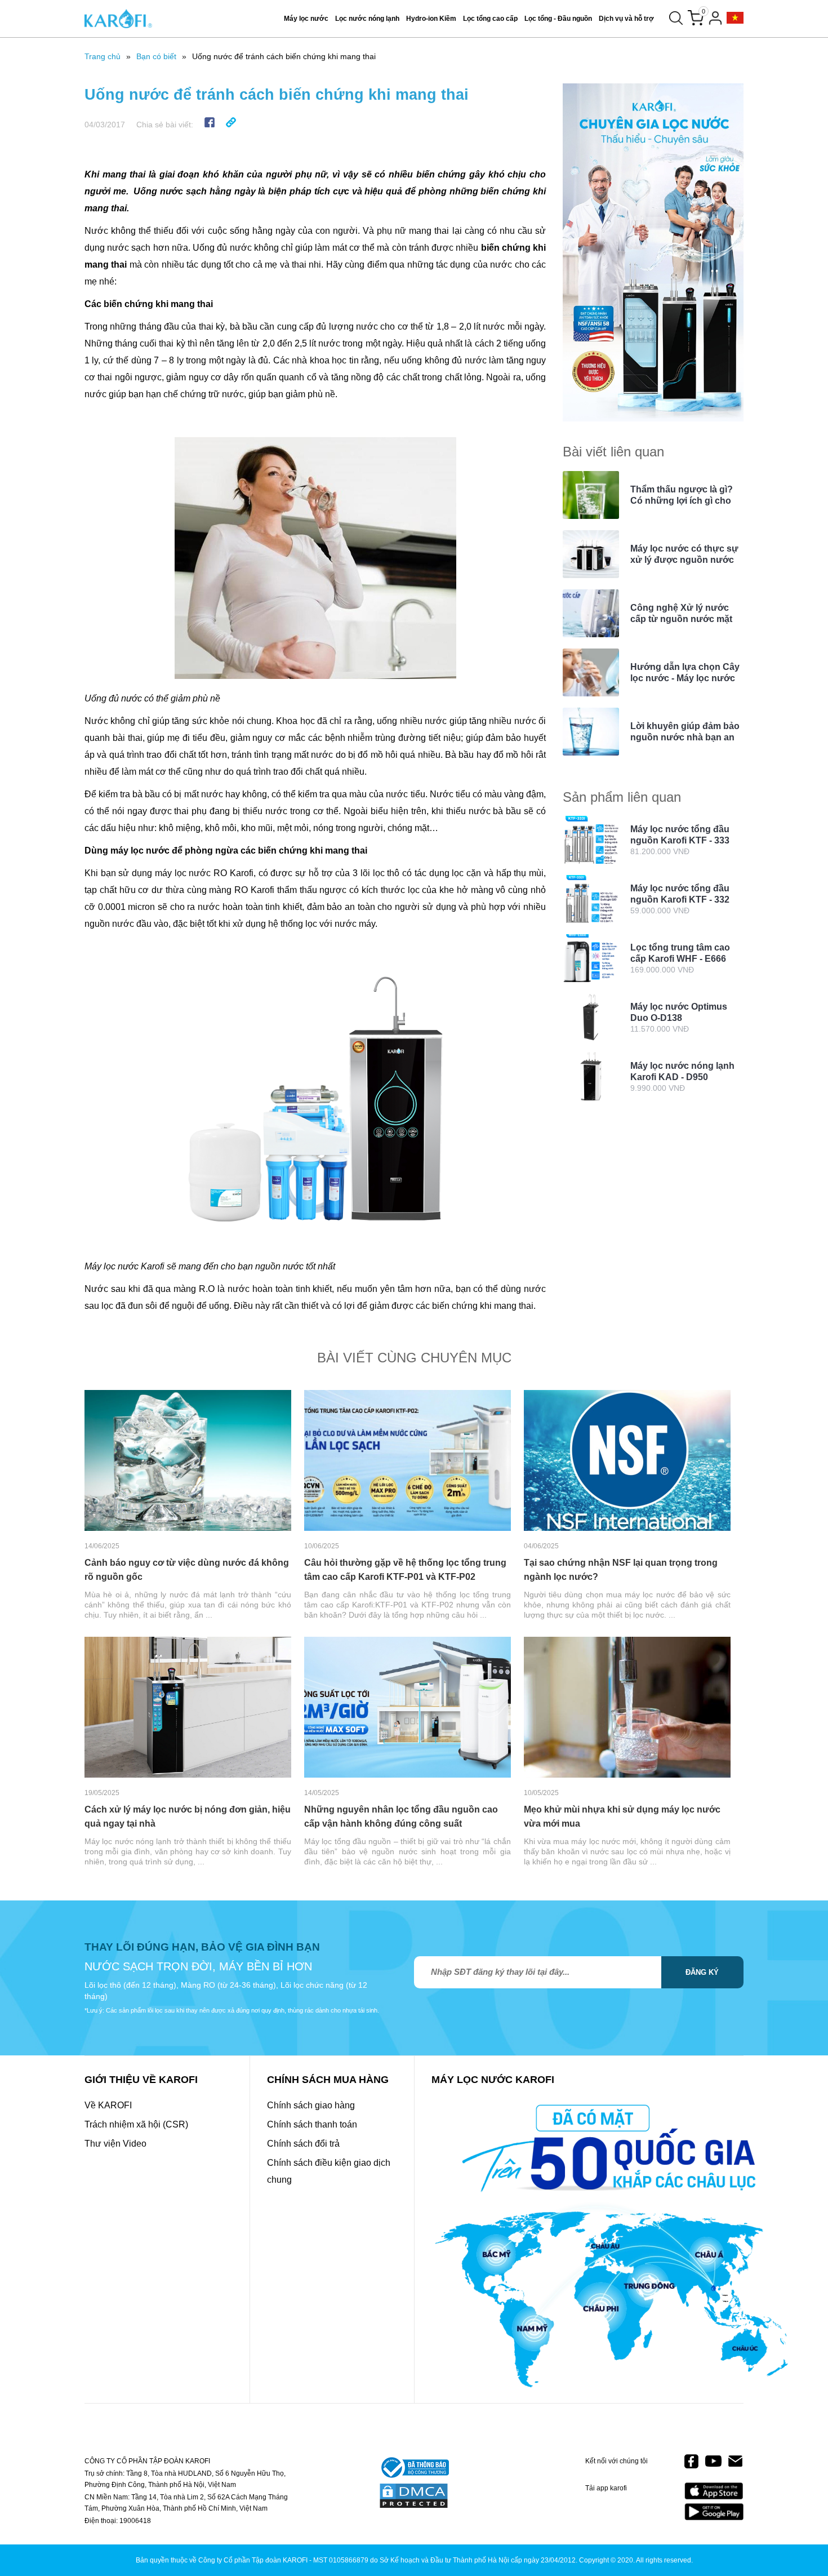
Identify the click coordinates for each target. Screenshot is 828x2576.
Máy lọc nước (306, 19)
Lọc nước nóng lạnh (367, 19)
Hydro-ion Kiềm (431, 19)
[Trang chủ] (118, 19)
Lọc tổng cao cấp (490, 19)
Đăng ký (702, 1972)
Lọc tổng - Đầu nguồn (558, 19)
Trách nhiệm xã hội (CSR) (136, 2124)
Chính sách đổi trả (303, 2144)
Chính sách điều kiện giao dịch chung (329, 2171)
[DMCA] (414, 2497)
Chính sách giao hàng (311, 2105)
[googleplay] (714, 2511)
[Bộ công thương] (414, 2468)
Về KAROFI (108, 2105)
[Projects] (735, 18)
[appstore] (714, 2491)
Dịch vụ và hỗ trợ (626, 19)
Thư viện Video (115, 2144)
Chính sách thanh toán (312, 2124)
